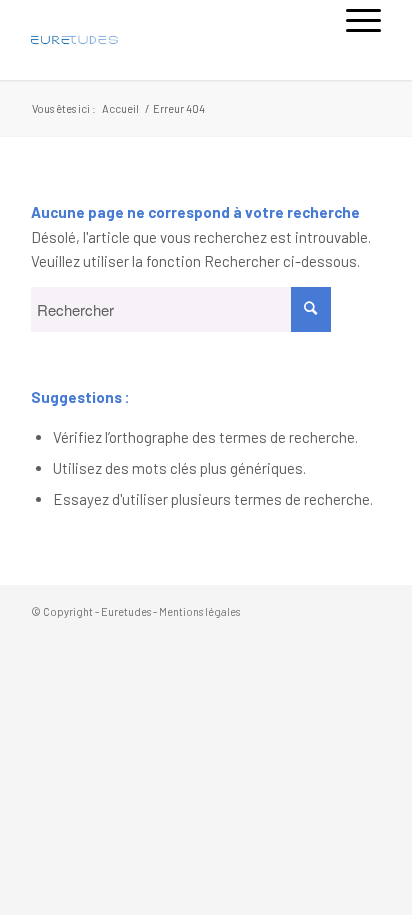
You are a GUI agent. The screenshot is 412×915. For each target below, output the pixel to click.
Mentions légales (199, 611)
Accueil (120, 108)
